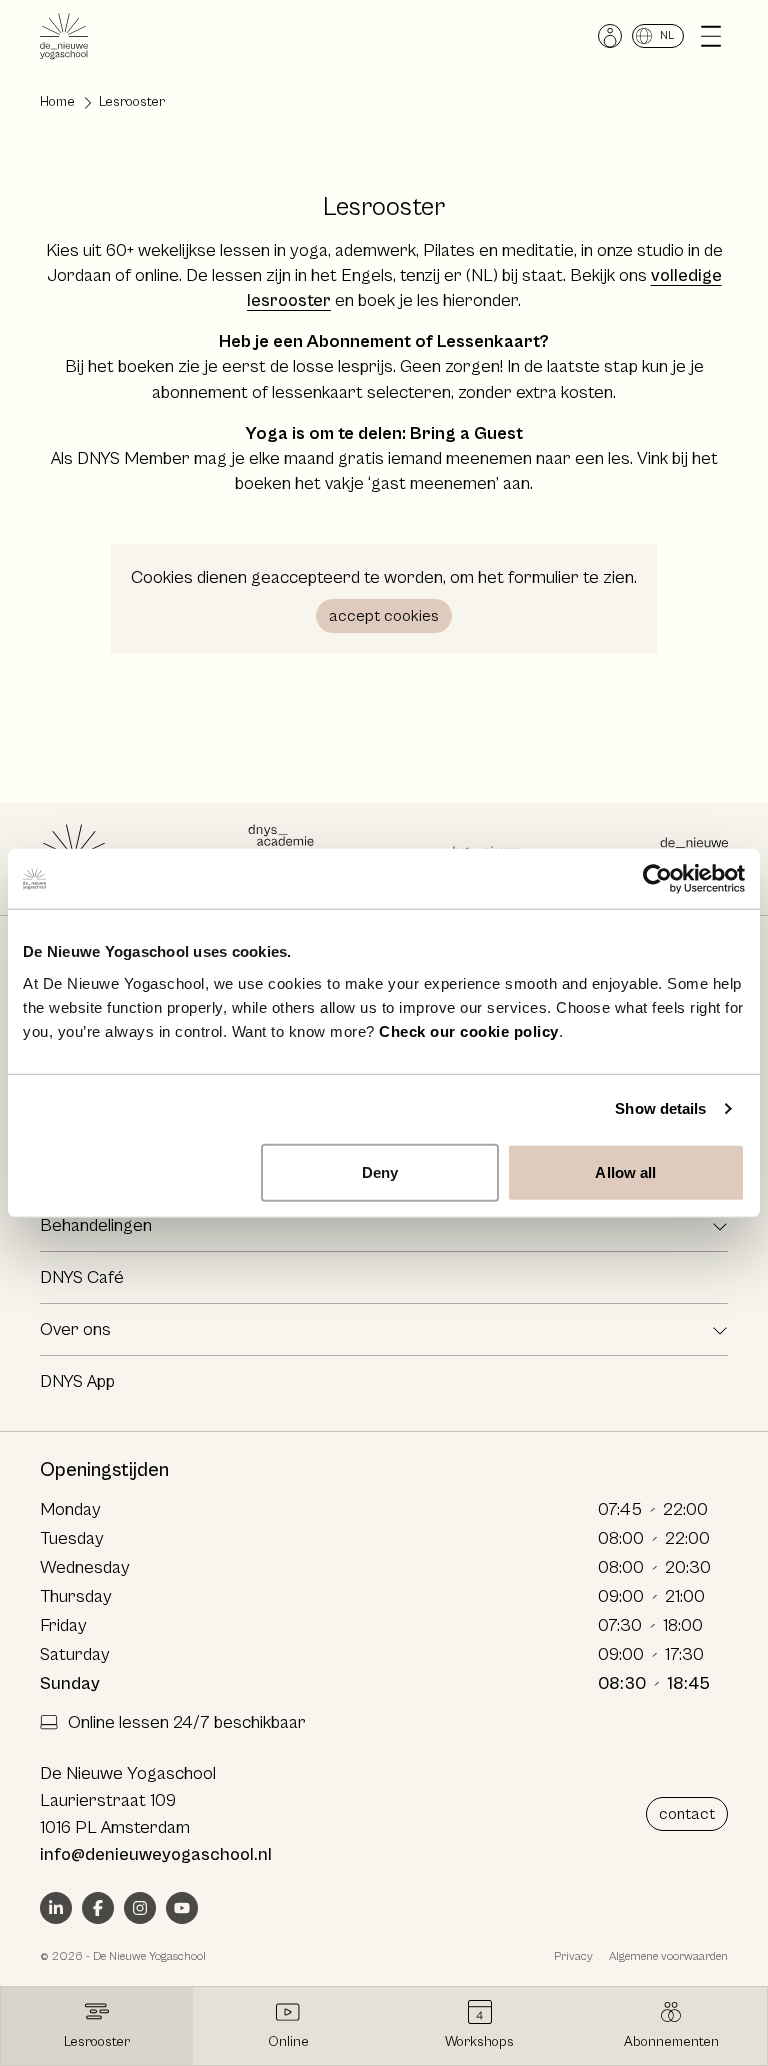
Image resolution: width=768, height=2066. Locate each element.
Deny (380, 1171)
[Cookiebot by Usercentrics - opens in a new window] (657, 879)
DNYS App (77, 1381)
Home (57, 102)
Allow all (625, 1171)
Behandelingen (96, 1225)
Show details (660, 1108)
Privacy (573, 1956)
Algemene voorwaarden (668, 1956)
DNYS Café (82, 1277)
